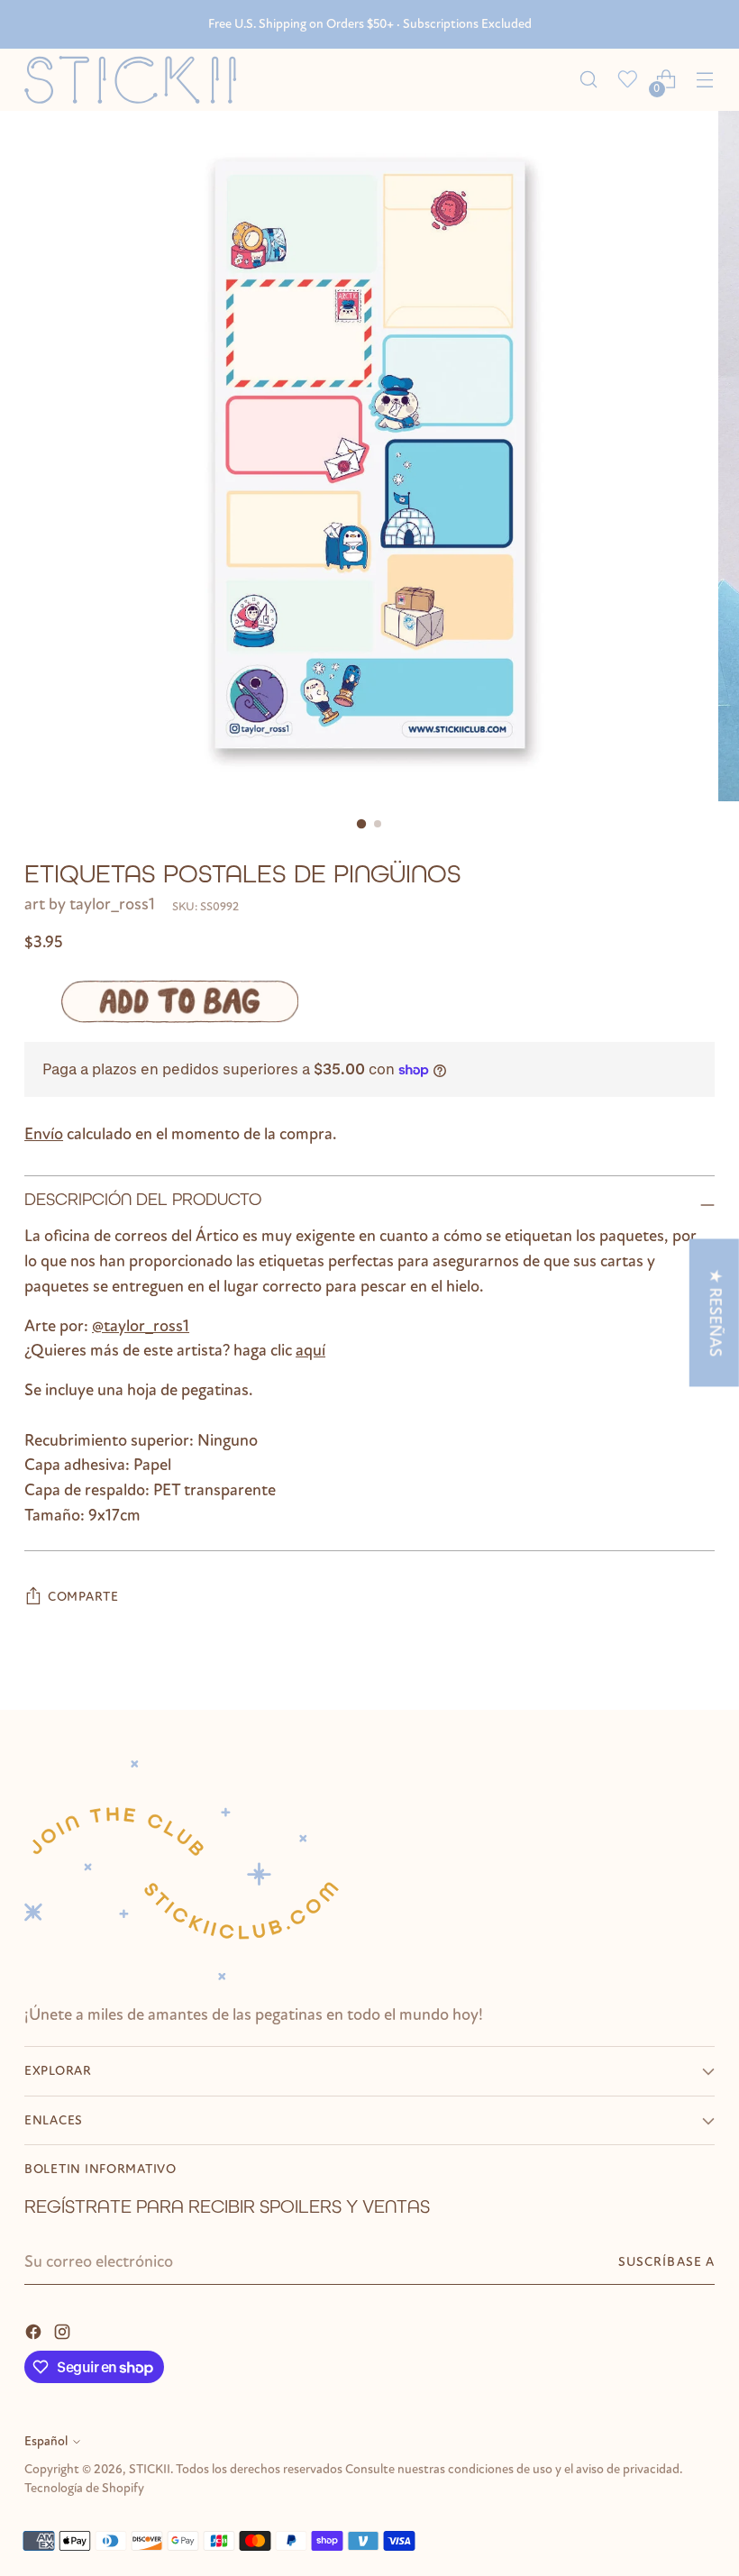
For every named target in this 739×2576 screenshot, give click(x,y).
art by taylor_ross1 (90, 904)
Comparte (83, 1597)
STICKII (150, 2469)
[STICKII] (137, 80)
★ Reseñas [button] (716, 1312)
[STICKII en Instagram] (64, 2331)
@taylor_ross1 (141, 1326)
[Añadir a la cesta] (180, 1001)
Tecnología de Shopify (84, 2488)
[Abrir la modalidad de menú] (705, 80)
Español (46, 2441)
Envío (44, 1134)
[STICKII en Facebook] (35, 2331)
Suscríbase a (666, 2262)
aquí (310, 1350)
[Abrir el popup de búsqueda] (589, 80)
